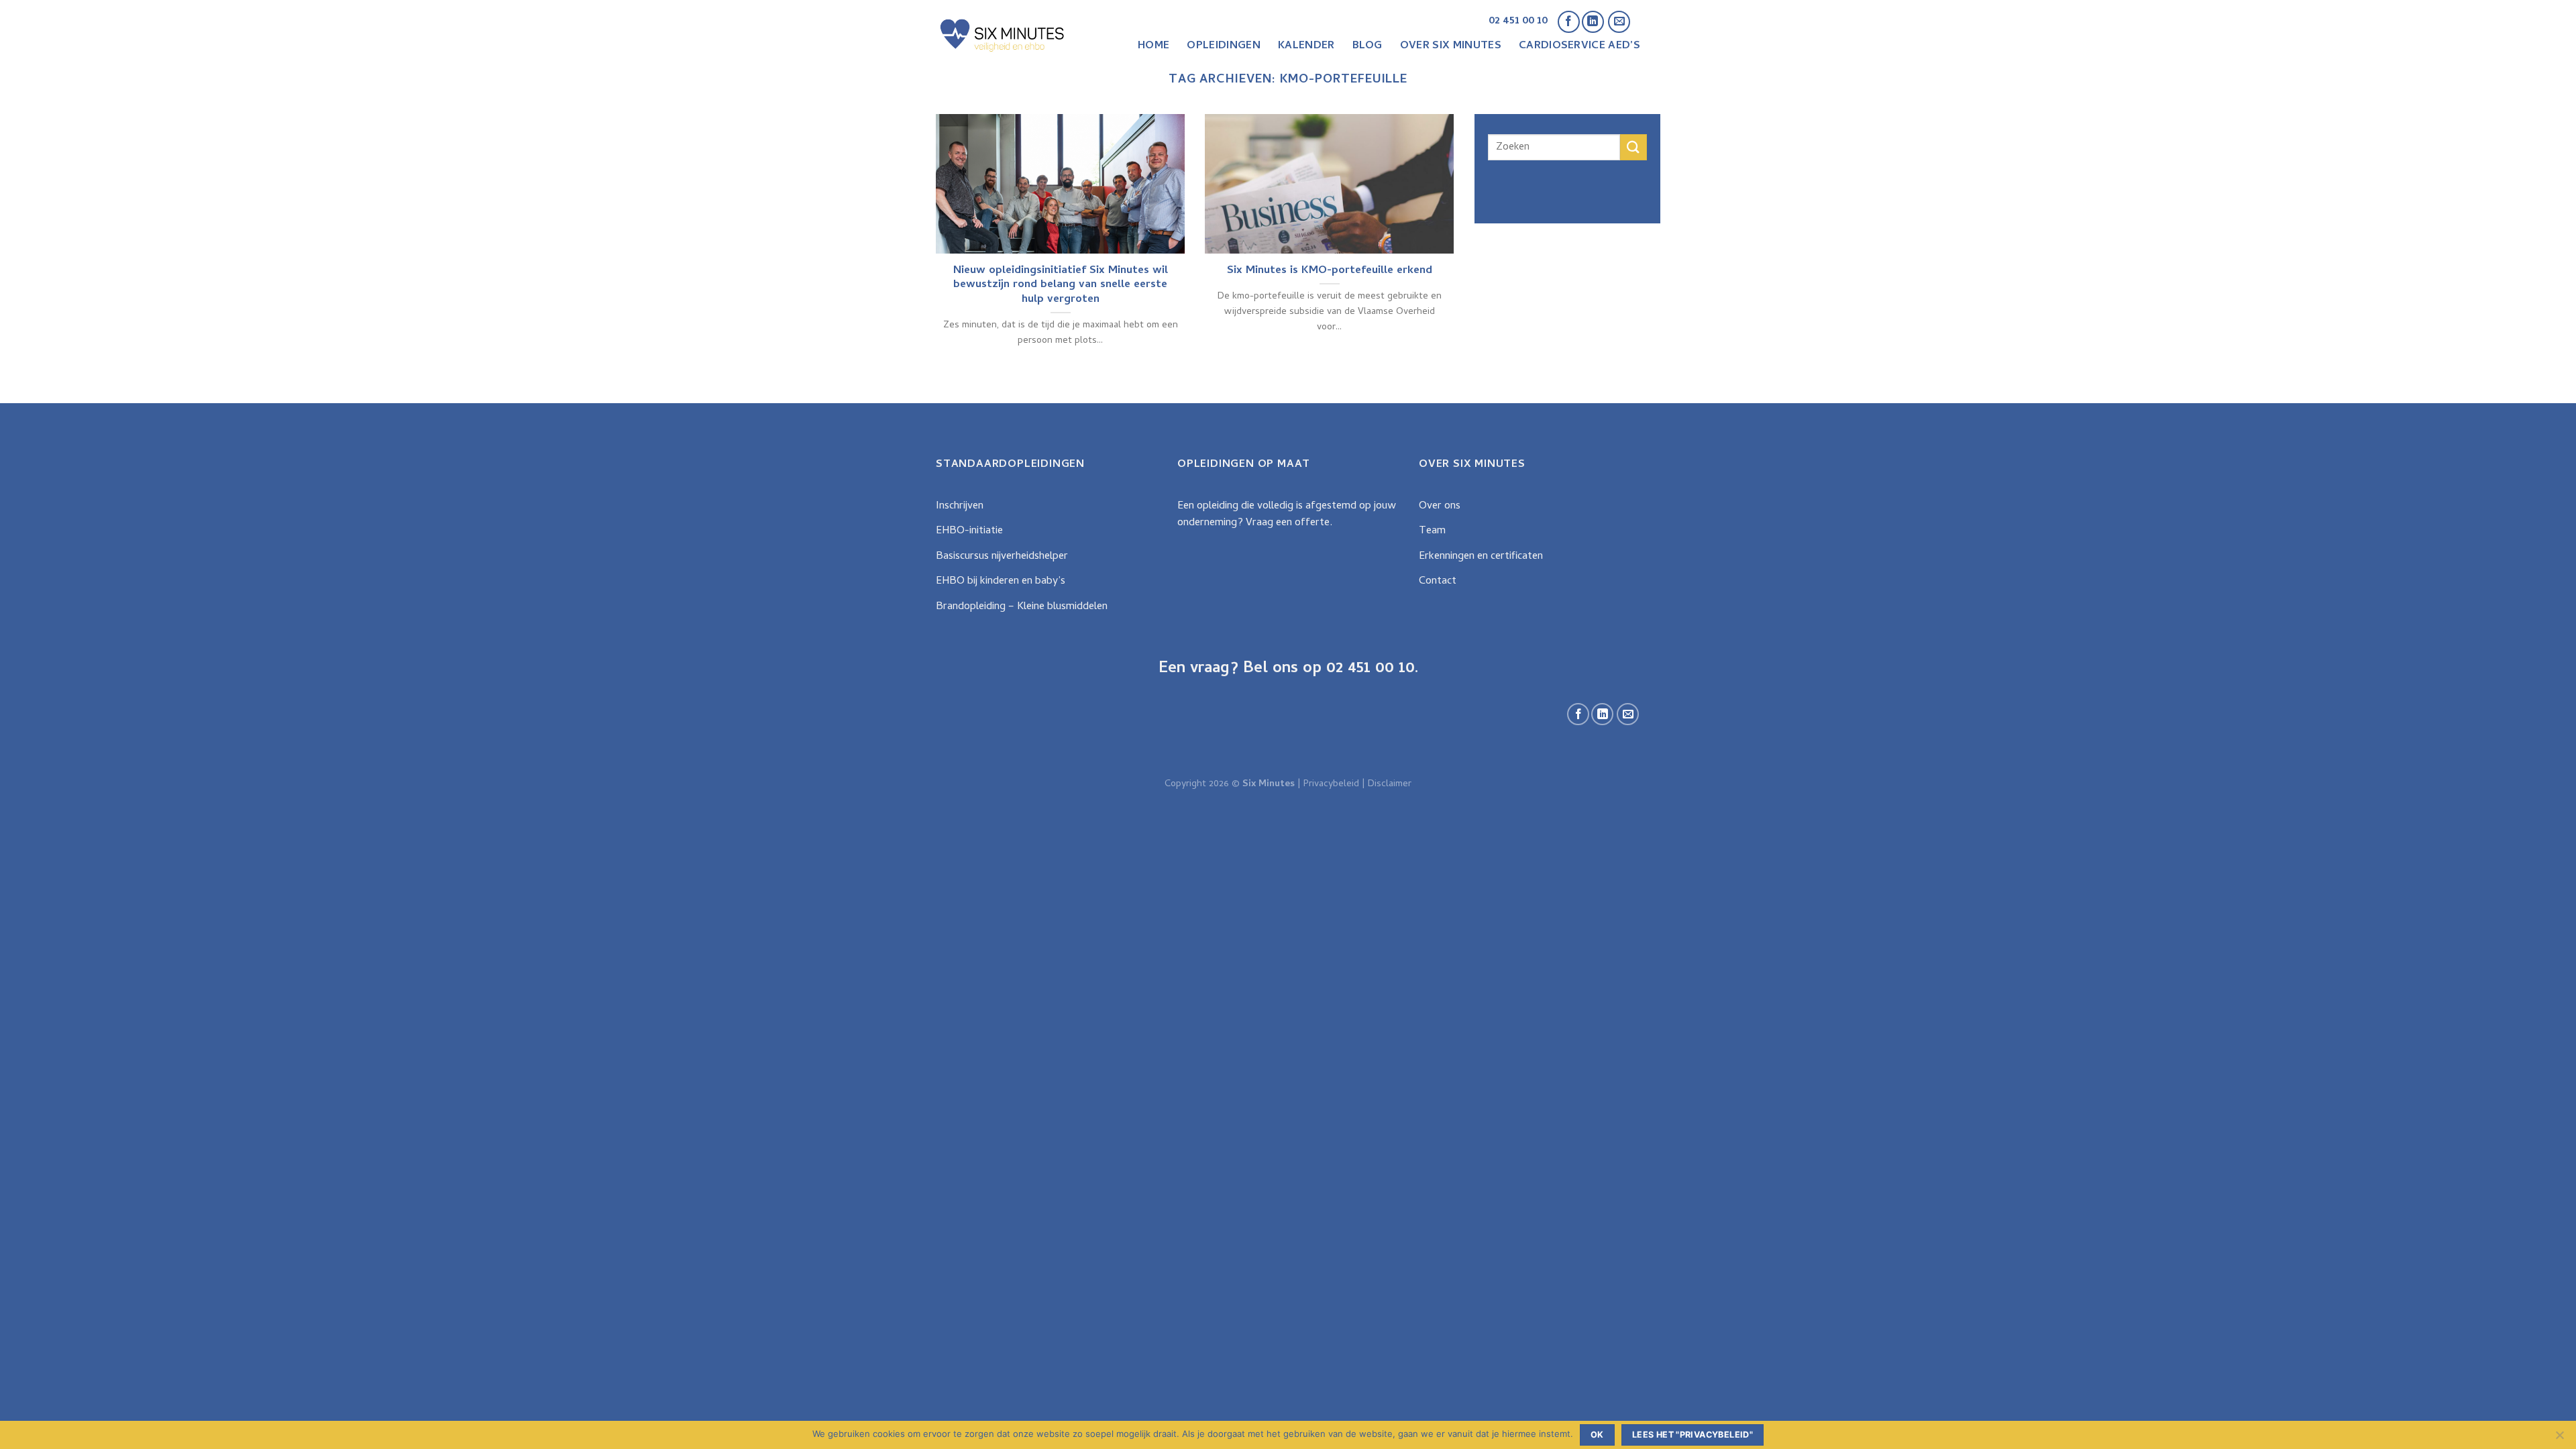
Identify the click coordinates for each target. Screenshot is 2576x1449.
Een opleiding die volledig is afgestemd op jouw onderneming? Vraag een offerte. (1287, 515)
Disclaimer (1390, 785)
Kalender (1306, 46)
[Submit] (1633, 147)
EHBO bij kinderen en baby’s (1001, 582)
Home (1153, 46)
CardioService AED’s (1579, 46)
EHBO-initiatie (969, 531)
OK (1597, 1435)
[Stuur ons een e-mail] (1619, 22)
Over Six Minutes (1451, 46)
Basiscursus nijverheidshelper (1002, 557)
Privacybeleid (1331, 785)
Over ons (1440, 506)
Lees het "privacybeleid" (1693, 1435)
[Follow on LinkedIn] (1593, 22)
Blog (1367, 46)
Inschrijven (960, 506)
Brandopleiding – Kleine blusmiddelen (1022, 607)
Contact (1438, 582)
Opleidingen (1224, 46)
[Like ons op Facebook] (1569, 22)
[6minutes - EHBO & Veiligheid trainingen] (1003, 35)
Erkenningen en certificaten (1481, 557)
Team (1432, 531)
